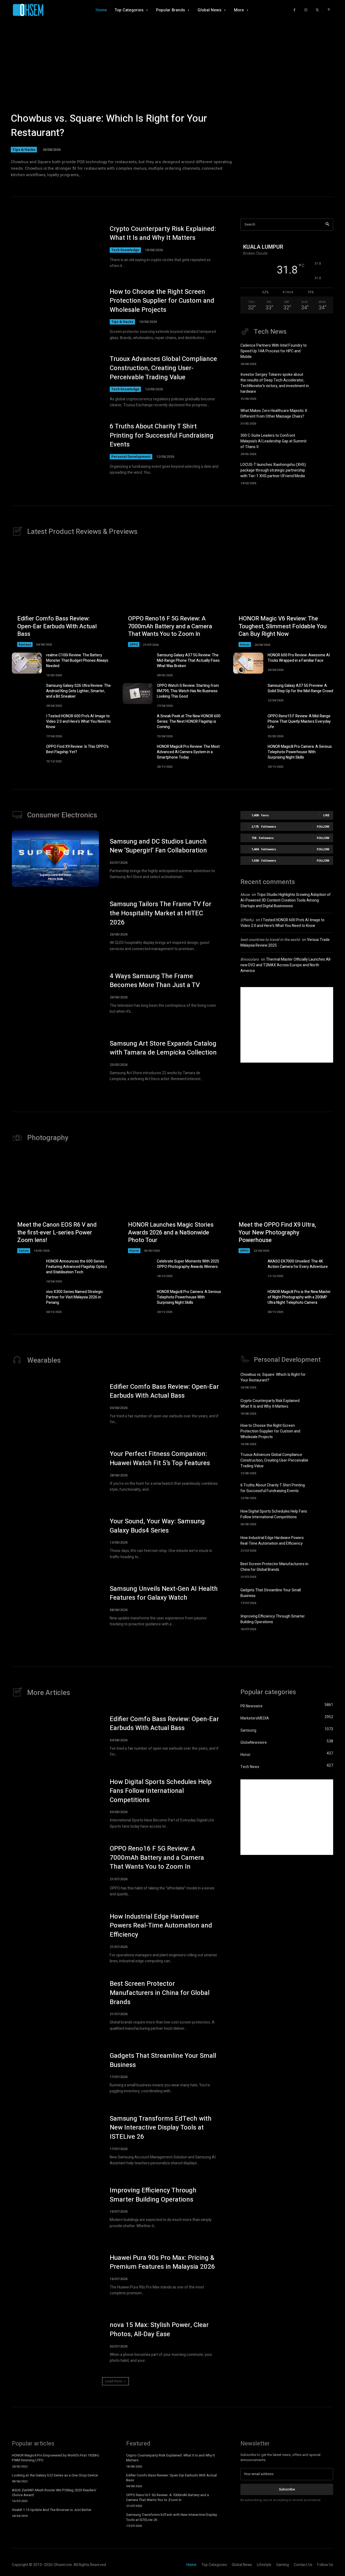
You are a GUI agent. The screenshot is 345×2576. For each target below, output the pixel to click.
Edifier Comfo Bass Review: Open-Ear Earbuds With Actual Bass (57, 626)
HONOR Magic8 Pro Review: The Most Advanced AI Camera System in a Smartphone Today (188, 752)
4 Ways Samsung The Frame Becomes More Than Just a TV (155, 981)
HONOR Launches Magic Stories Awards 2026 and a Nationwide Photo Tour (171, 1232)
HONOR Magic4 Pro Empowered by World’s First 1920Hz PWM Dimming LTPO (56, 2458)
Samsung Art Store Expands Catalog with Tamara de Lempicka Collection (163, 1048)
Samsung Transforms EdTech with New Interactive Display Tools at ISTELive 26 (161, 2128)
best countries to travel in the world (270, 940)
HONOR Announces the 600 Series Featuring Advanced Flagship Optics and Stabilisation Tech (77, 1267)
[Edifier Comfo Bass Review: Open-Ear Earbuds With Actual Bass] (62, 597)
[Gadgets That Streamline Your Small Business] (324, 1595)
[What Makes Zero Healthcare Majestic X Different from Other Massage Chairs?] (324, 416)
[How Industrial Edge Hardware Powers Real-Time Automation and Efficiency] (324, 1543)
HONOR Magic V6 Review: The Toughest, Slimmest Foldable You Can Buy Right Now (283, 626)
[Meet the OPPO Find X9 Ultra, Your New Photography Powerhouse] (283, 1203)
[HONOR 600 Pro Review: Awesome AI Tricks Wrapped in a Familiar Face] (248, 663)
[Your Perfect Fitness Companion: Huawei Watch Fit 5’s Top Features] (55, 1471)
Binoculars (250, 959)
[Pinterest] (329, 10)
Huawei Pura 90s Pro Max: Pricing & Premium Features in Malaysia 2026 (162, 2262)
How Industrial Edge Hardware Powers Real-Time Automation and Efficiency (272, 1541)
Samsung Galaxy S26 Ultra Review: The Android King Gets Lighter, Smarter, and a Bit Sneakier (78, 691)
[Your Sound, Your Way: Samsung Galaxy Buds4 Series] (55, 1538)
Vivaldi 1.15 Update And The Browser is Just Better (52, 2510)
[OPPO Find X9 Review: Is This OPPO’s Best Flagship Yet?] (27, 755)
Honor (245, 644)
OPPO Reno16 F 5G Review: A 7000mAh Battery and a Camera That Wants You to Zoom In (170, 626)
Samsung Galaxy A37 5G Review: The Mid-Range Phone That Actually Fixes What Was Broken (188, 661)
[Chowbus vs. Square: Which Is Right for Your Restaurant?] (172, 100)
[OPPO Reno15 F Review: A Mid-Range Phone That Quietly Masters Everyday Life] (248, 724)
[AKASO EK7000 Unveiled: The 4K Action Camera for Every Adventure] (248, 1269)
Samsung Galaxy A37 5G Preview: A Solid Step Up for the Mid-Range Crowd (300, 688)
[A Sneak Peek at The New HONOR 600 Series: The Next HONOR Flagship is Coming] (138, 724)
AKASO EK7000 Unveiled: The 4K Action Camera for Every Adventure (298, 1264)
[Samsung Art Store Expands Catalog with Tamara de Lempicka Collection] (55, 1061)
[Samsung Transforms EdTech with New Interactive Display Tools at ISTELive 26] (55, 2140)
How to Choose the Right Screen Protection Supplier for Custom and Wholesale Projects (162, 301)
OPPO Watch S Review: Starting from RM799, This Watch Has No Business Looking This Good (188, 691)
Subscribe (287, 2489)
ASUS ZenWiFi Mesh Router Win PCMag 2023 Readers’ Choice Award (54, 2493)
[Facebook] (294, 10)
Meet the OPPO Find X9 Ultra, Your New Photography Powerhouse (277, 1232)
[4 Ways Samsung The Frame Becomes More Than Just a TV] (55, 993)
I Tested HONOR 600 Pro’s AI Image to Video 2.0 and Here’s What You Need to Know (78, 721)
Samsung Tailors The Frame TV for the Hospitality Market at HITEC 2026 (161, 913)
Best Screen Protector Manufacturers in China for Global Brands (274, 1567)
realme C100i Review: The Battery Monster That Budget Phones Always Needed (77, 661)
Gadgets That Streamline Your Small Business (163, 2060)
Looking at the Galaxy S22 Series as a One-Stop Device (55, 2475)
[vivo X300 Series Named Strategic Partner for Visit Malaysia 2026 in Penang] (27, 1300)
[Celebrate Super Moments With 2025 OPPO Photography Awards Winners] (138, 1269)
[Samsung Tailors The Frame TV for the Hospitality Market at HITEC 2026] (55, 926)
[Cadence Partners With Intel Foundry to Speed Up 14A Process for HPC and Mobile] (324, 352)
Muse (245, 895)
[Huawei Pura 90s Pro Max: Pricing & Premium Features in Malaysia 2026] (55, 2275)
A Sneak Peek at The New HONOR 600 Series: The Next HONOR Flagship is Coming (189, 721)
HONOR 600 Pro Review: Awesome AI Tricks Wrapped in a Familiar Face (299, 658)
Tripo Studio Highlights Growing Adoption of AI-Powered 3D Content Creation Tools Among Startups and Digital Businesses (286, 900)
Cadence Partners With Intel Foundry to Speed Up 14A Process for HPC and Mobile (274, 351)
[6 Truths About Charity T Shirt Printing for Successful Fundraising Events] (55, 449)
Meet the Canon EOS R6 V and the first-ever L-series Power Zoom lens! (57, 1232)
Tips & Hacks (24, 149)
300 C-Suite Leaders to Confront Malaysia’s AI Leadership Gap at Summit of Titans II (273, 441)
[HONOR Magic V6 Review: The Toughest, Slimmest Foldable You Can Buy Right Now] (283, 597)
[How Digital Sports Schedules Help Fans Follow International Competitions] (324, 1517)
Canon (24, 1251)
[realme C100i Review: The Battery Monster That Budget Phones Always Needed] (27, 663)
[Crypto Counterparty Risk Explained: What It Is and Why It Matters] (55, 247)
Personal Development (131, 457)
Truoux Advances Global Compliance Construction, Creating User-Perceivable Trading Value (163, 368)
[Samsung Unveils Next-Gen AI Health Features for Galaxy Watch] (55, 1606)
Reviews (25, 644)
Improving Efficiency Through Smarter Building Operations (273, 1619)
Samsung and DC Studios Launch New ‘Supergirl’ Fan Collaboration (158, 846)
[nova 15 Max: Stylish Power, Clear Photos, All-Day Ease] (55, 2342)
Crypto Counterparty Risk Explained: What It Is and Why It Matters (163, 233)
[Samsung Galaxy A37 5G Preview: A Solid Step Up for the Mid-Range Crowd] (248, 694)
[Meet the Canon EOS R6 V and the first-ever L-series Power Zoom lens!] (62, 1203)
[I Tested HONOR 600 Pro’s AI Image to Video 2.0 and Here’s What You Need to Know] (27, 724)
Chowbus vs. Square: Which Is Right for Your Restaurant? (109, 126)
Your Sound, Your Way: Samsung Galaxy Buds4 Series (157, 1526)
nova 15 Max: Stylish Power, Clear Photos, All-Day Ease (159, 2330)
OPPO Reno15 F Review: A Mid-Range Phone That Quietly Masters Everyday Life (299, 721)
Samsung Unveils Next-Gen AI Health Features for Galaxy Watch (164, 1593)
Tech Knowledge (125, 250)
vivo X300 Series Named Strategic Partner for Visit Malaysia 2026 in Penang (75, 1297)
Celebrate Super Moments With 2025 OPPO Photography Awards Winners (188, 1264)
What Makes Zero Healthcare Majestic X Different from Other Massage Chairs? (274, 414)
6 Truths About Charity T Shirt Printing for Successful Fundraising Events (162, 435)
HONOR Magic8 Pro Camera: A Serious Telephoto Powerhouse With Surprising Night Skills (300, 752)
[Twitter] (317, 10)
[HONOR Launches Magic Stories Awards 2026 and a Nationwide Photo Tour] (173, 1203)
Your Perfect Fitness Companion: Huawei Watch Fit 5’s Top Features (160, 1458)
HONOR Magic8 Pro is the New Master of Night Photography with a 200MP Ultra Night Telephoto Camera (299, 1297)
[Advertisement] (287, 1025)
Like (326, 815)
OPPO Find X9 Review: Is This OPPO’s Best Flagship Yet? (77, 749)
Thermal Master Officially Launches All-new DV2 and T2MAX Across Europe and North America (286, 965)
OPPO (134, 644)
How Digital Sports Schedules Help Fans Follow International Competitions (274, 1514)
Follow (323, 826)
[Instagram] (306, 10)
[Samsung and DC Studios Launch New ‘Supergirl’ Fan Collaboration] (55, 859)
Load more (114, 2381)
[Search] (327, 225)
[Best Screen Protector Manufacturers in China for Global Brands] (324, 1569)
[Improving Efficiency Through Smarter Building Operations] (324, 1622)
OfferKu (247, 920)
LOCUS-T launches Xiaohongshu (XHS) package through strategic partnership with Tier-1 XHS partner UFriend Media (273, 470)
